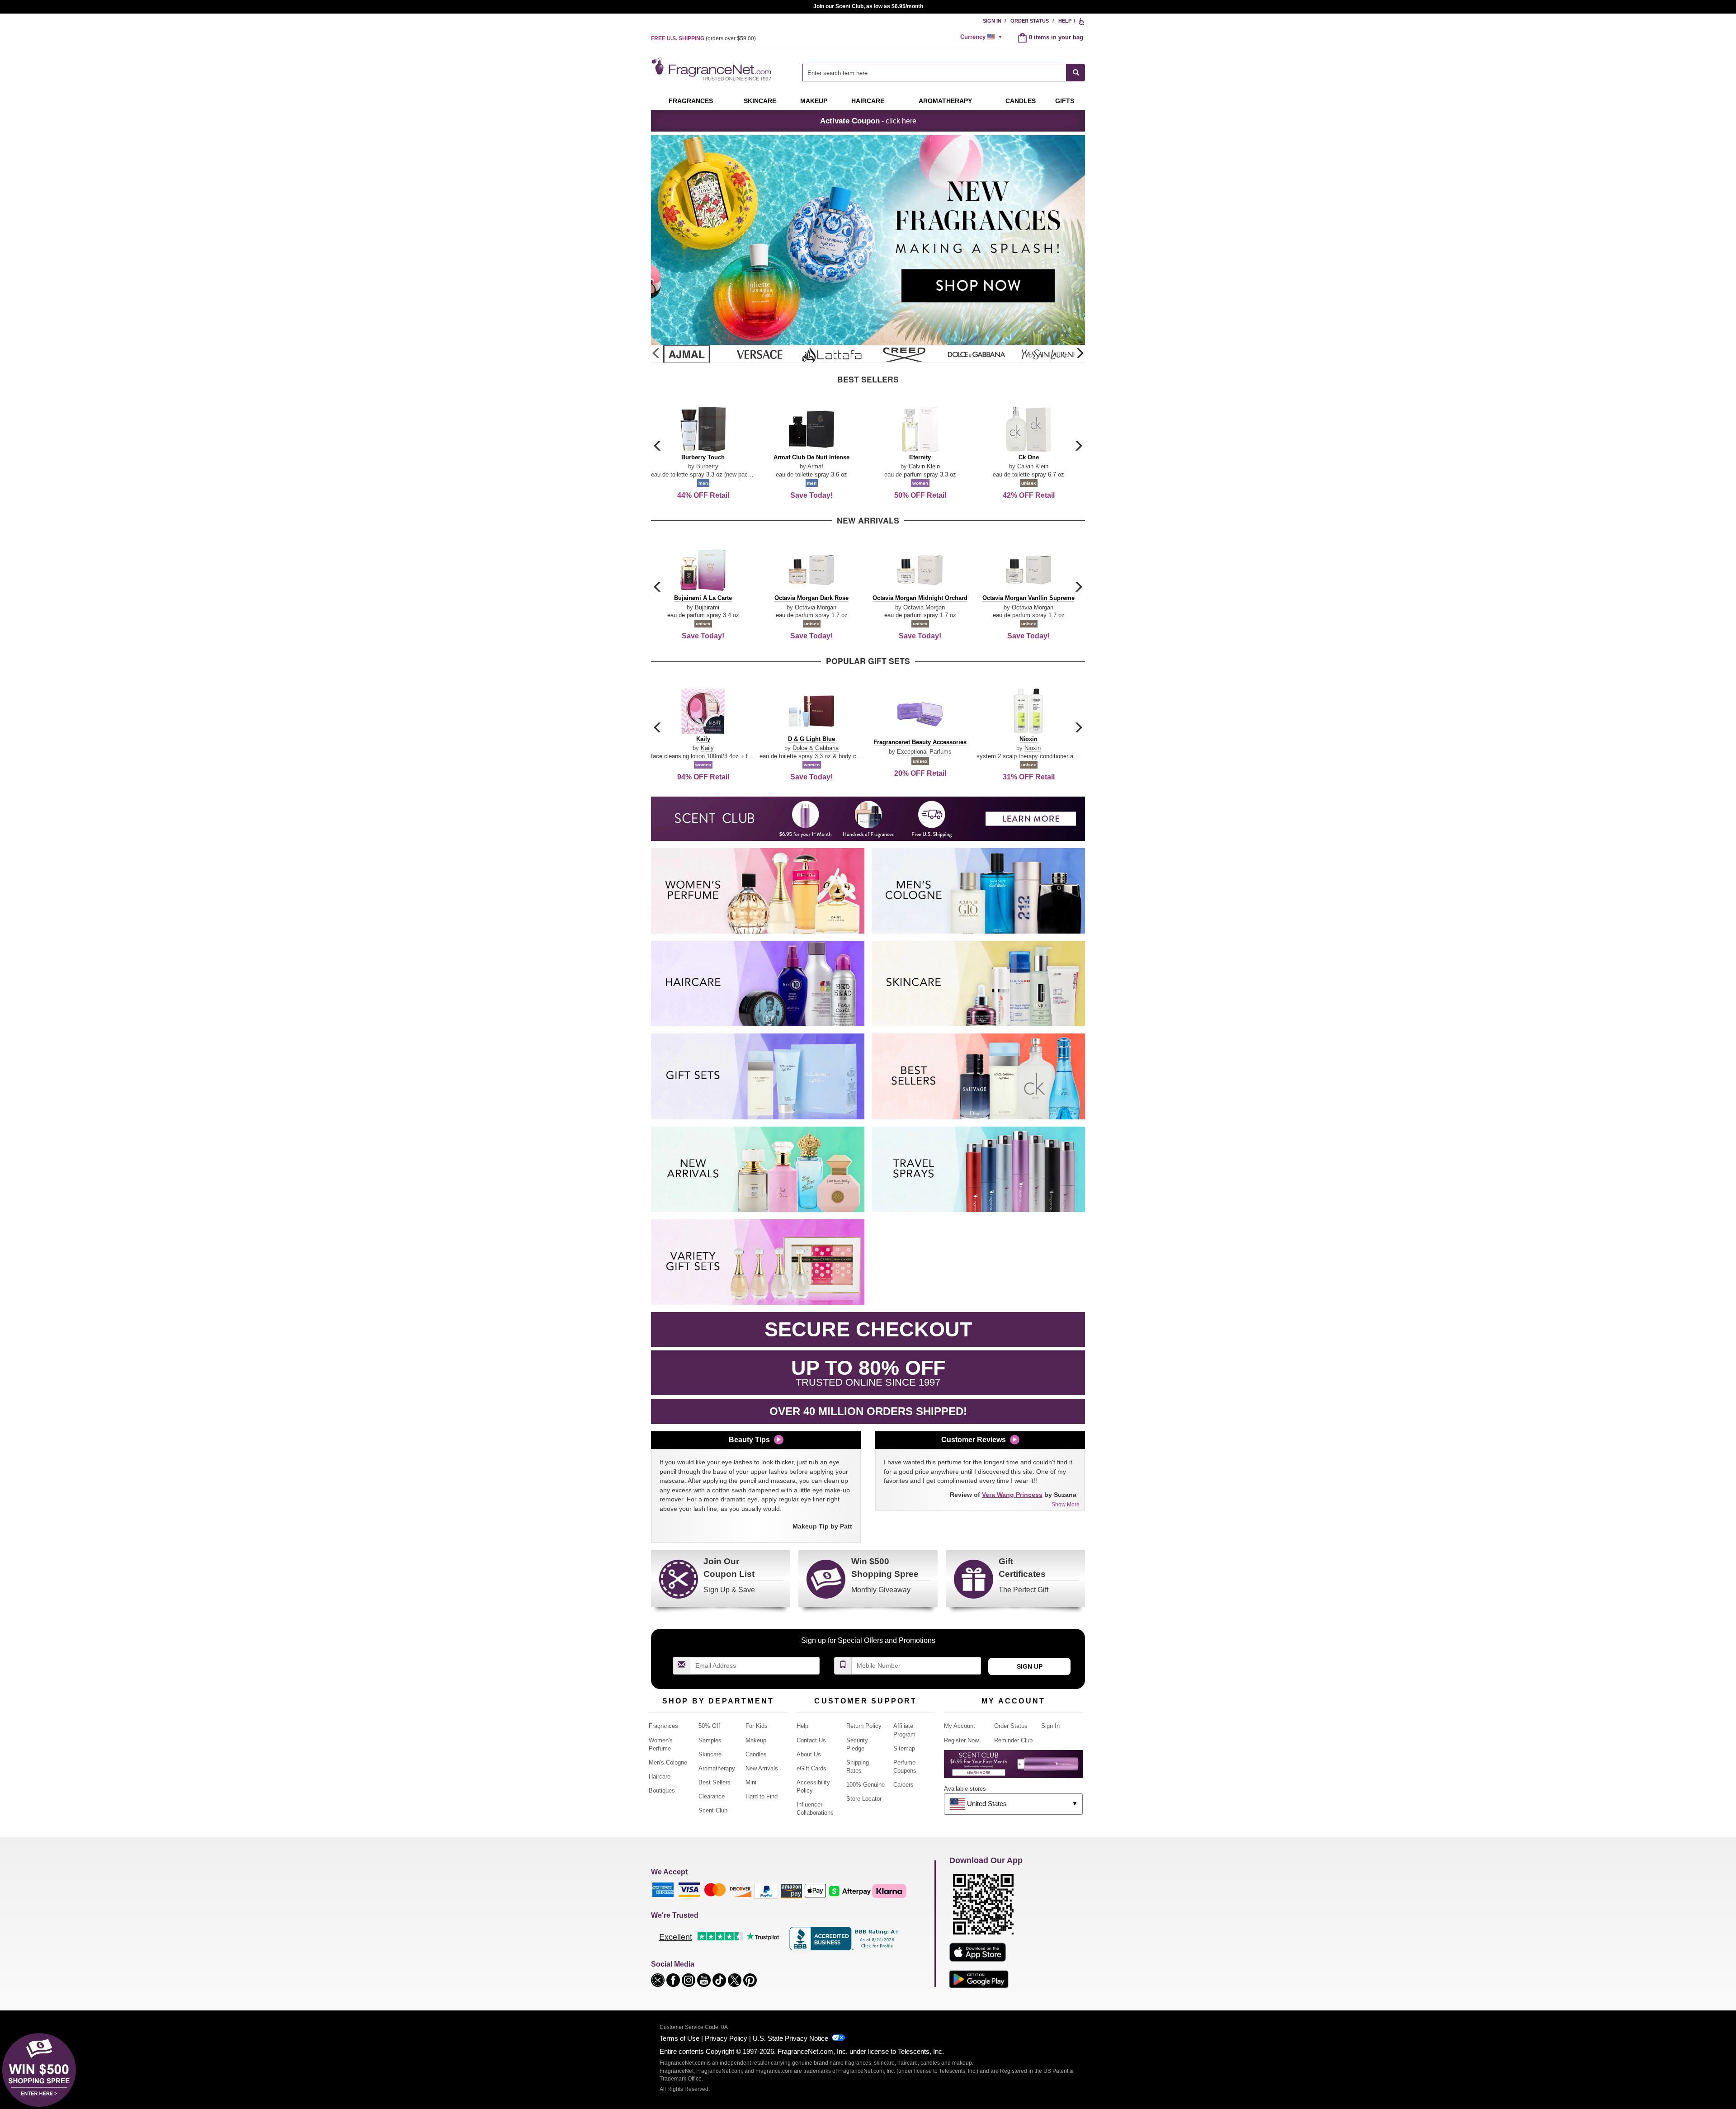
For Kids (757, 1726)
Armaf (815, 466)
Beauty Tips (749, 1440)
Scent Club (713, 1810)
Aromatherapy (717, 1768)
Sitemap (904, 1748)
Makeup (814, 101)
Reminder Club (1013, 1740)
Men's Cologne (668, 1762)
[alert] (982, 37)
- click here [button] (868, 121)
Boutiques (662, 1791)
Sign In (992, 21)
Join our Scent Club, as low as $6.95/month (868, 6)
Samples (710, 1740)
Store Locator (864, 1799)
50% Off (709, 1726)
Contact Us (811, 1740)
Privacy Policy (726, 2038)
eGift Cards (811, 1768)
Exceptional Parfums (924, 752)
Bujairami (707, 607)
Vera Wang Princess (1012, 1495)
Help (1065, 21)
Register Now (961, 1740)
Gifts (1065, 101)
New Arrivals (762, 1768)
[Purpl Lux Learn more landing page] (1013, 1767)
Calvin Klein (924, 466)
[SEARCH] (1076, 73)
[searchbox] (934, 73)
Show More (1066, 1505)
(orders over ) (703, 38)
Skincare (760, 101)
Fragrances (691, 101)
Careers (903, 1785)
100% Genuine (866, 1785)
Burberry (707, 466)
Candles (756, 1754)
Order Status (1030, 21)
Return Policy (864, 1726)
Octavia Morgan (816, 607)
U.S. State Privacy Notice (790, 2038)
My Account (960, 1726)
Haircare (868, 101)
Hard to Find (762, 1796)
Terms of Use (679, 2038)
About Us (809, 1754)
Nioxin (1033, 748)
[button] (1080, 354)
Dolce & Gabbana (816, 748)
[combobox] (944, 73)
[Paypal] (766, 1891)
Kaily (707, 748)
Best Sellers (715, 1782)
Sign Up (1030, 1666)
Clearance (712, 1796)
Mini (751, 1782)
